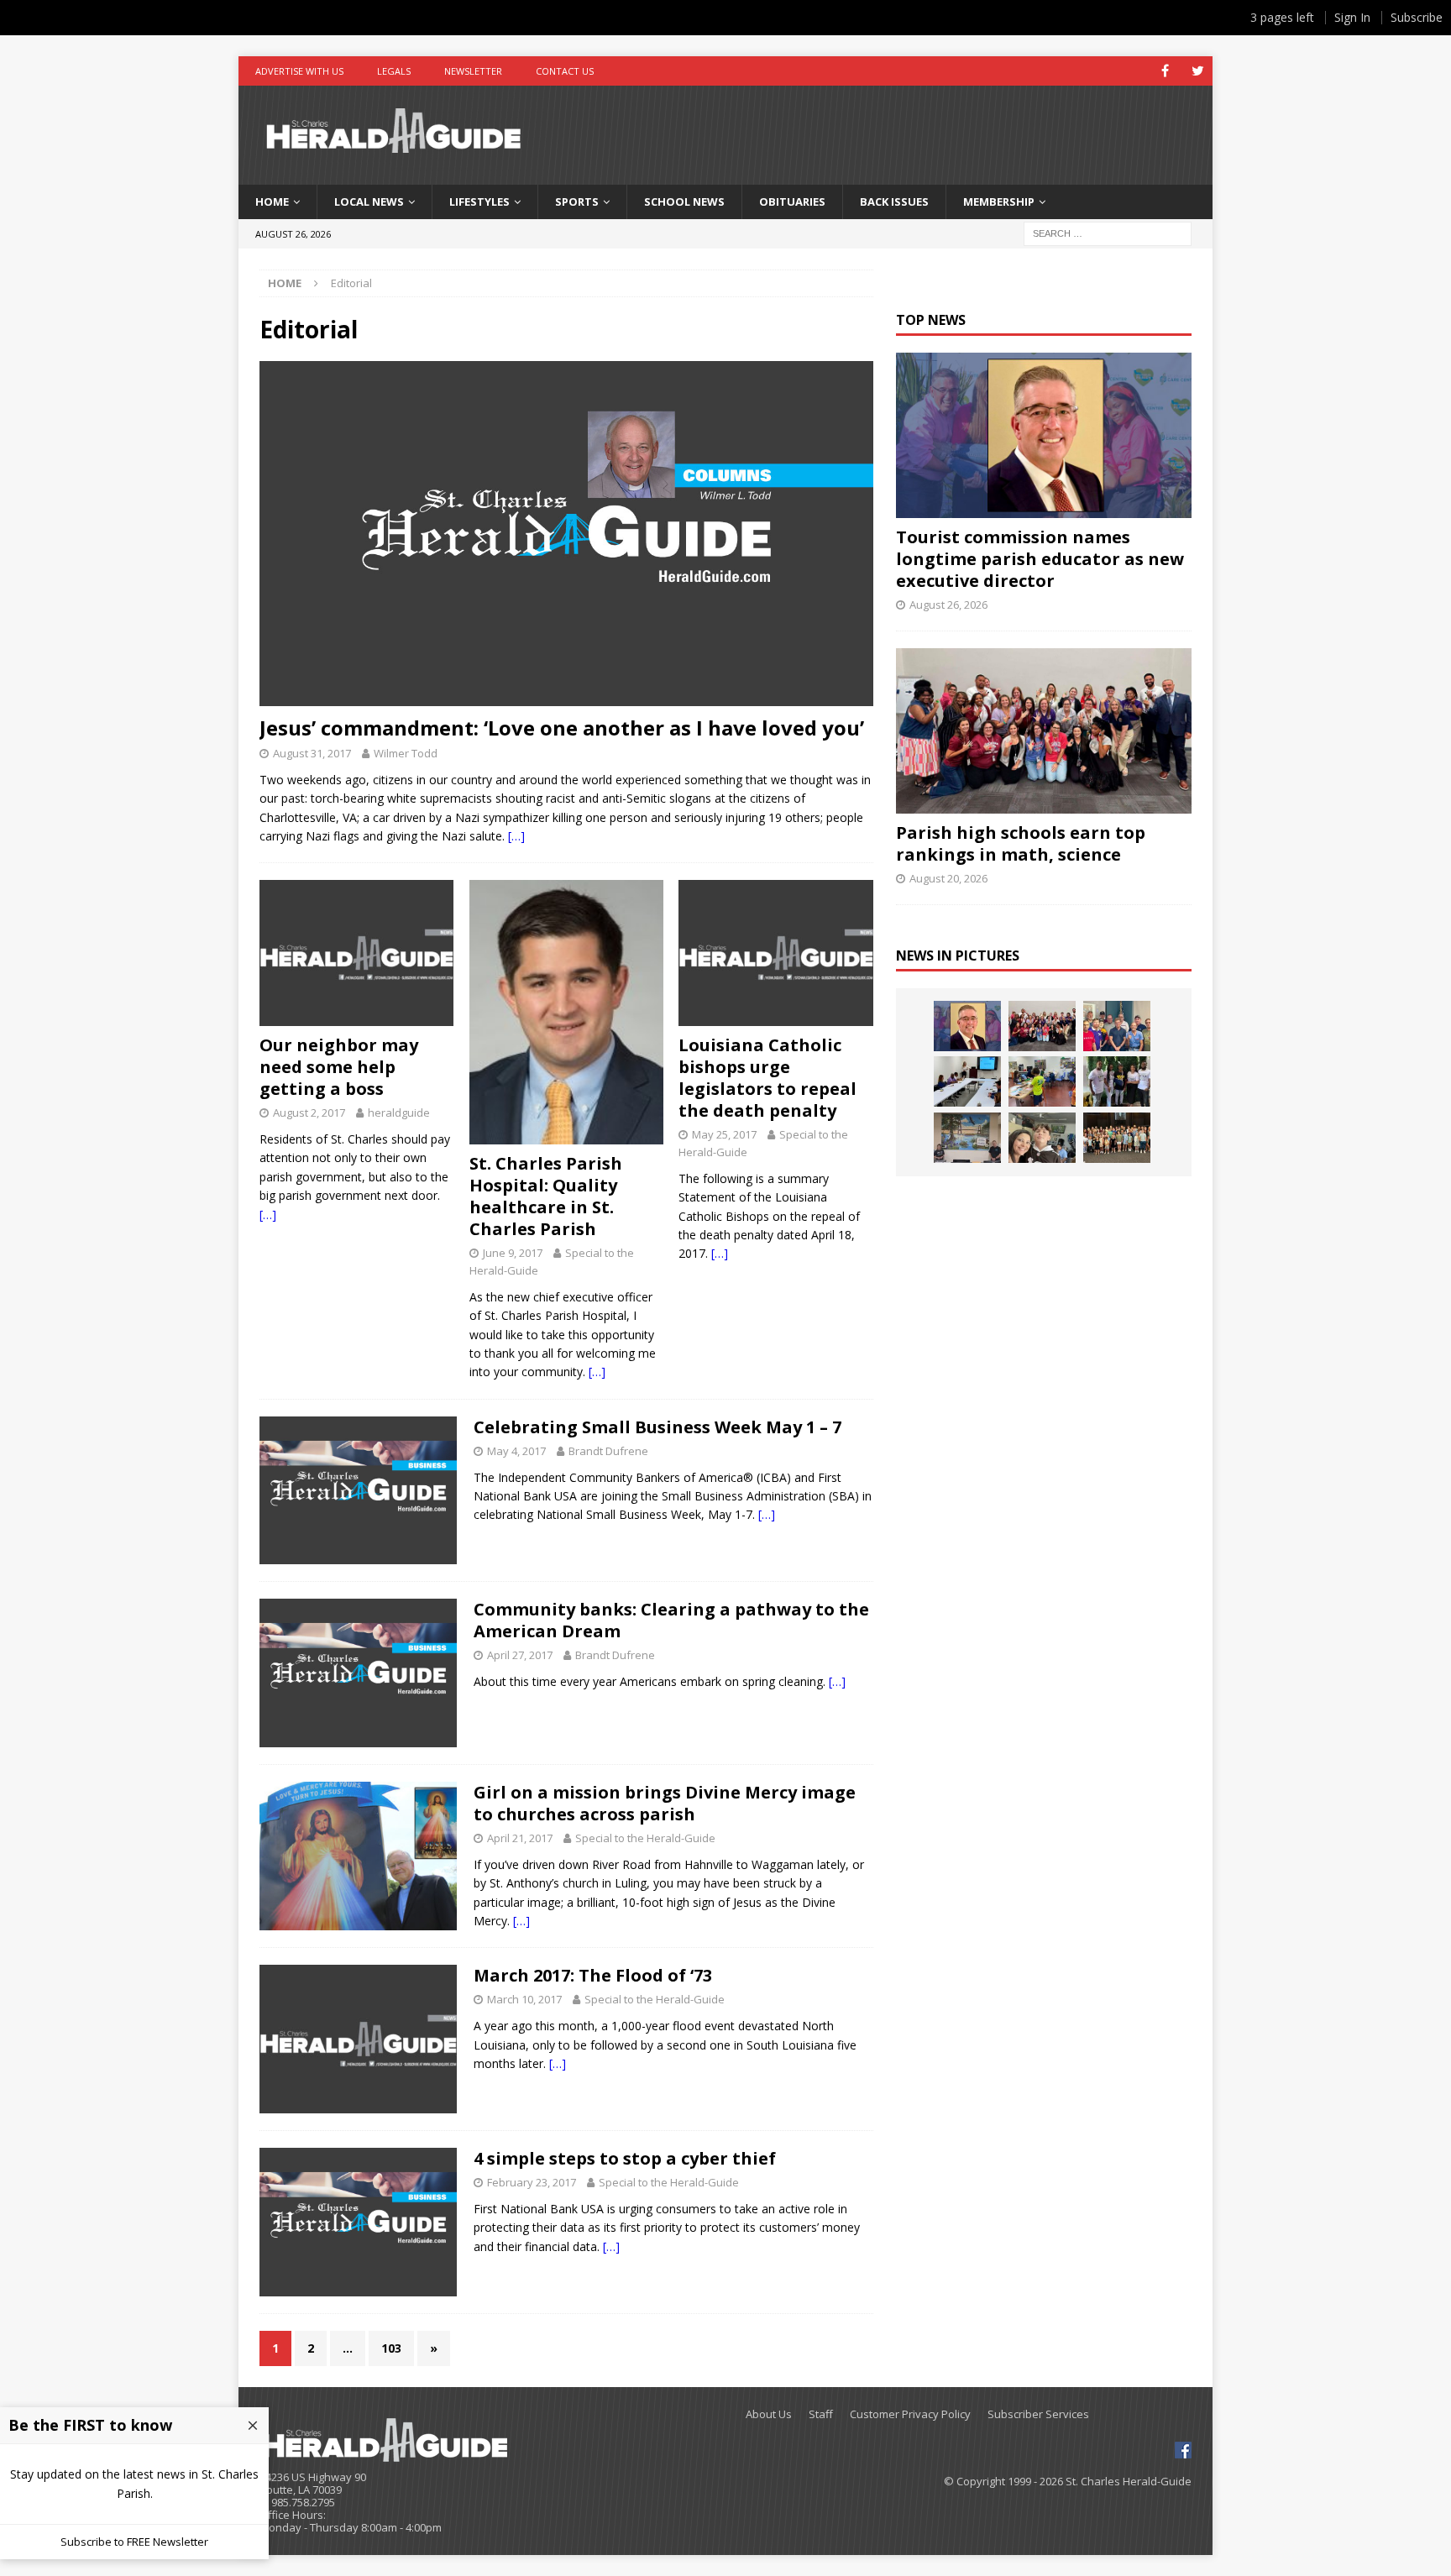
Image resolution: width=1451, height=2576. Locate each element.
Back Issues (894, 202)
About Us (769, 2414)
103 (391, 2348)
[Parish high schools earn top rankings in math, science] (1043, 731)
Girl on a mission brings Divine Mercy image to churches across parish (665, 1803)
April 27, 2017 (520, 1655)
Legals (394, 71)
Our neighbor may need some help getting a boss (339, 1067)
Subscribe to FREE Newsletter (134, 2542)
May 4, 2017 (516, 1451)
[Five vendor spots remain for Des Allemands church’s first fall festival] (1117, 1138)
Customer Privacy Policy (910, 2414)
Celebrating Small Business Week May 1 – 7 (657, 1427)
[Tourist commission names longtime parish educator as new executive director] (1043, 435)
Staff (821, 2414)
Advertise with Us (299, 71)
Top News (931, 320)
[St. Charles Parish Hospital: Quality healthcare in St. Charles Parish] (566, 1012)
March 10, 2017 (524, 1999)
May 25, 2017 (724, 1134)
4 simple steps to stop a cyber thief (625, 2158)
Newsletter (473, 71)
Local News (369, 202)
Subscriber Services (1038, 2414)
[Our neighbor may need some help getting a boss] (356, 953)
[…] (516, 836)
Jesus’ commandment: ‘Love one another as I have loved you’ (562, 728)
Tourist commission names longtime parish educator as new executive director (1040, 559)
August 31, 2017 (312, 753)
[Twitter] (1198, 71)
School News (684, 202)
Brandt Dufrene (608, 1451)
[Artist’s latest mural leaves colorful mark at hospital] (967, 1138)
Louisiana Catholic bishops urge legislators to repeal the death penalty (767, 1078)
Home (272, 202)
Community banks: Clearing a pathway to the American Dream (671, 1620)
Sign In (1352, 17)
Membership (999, 202)
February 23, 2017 (532, 2182)
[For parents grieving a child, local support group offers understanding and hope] (1042, 1138)
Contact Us (565, 71)
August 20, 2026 (948, 878)
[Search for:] (1108, 232)
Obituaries (792, 202)
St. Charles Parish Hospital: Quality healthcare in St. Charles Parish (546, 1196)
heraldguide (399, 1113)
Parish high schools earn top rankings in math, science (1021, 843)
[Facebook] (1165, 71)
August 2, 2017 (309, 1113)
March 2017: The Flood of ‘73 (593, 1975)
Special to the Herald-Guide (645, 1838)
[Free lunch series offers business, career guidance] (967, 1081)
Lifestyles (479, 202)
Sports (577, 202)
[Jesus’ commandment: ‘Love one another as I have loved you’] (566, 534)
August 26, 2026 (948, 605)
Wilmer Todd (406, 753)
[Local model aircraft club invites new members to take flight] (1117, 1026)
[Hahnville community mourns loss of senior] (1117, 1081)
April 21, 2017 (520, 1838)
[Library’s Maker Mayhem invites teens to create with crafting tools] (1042, 1081)
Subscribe (1417, 17)
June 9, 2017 (513, 1253)
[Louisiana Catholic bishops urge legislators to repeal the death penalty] (775, 953)
